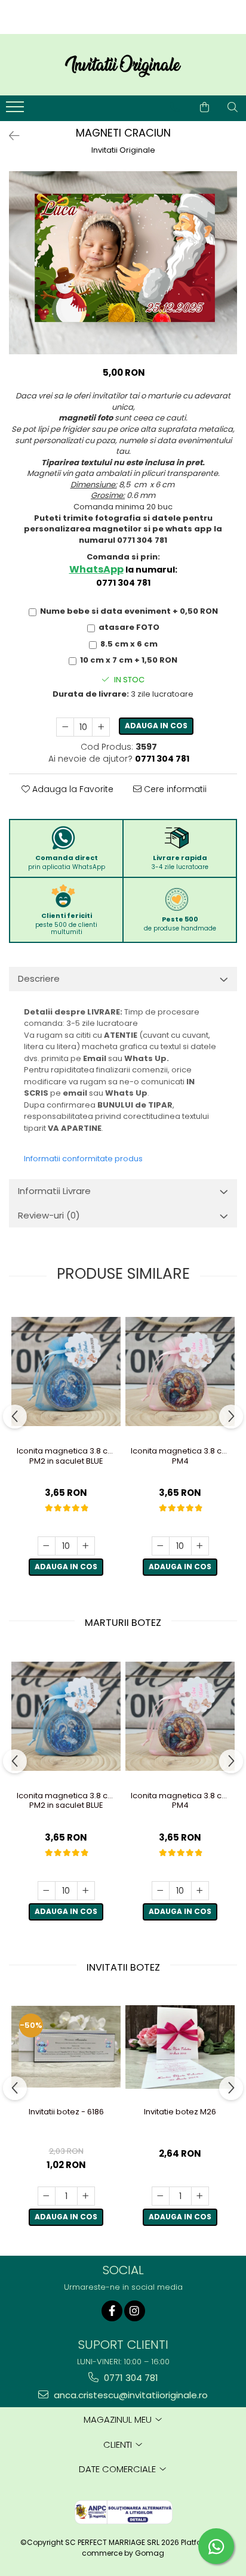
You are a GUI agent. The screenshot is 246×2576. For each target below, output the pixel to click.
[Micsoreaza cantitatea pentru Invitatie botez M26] (161, 2196)
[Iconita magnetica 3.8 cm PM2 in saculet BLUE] (66, 1372)
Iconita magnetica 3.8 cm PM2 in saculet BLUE (66, 1456)
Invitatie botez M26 (180, 2112)
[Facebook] (112, 2311)
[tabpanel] (123, 263)
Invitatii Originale (123, 150)
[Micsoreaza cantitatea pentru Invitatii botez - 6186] (47, 2196)
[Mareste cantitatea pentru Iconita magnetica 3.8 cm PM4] (200, 1546)
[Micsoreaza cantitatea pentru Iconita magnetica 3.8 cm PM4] (161, 1546)
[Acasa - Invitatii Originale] (123, 65)
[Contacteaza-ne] (175, 107)
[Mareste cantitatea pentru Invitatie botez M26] (200, 2196)
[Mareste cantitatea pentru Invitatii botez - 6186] (86, 2196)
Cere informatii (174, 789)
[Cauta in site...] (233, 107)
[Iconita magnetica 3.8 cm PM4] (180, 1372)
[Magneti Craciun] (123, 263)
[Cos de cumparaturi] (205, 107)
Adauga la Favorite (72, 789)
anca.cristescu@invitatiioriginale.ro (130, 2395)
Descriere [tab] (39, 978)
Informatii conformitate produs (83, 1159)
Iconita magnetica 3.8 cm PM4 (180, 1456)
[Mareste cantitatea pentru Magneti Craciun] (101, 727)
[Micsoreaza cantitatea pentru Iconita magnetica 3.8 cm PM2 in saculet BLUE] (47, 1546)
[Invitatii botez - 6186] (66, 2047)
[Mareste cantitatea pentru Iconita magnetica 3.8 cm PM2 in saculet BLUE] (86, 1546)
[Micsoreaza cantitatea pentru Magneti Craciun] (65, 727)
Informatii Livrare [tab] (54, 1191)
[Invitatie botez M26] (180, 2047)
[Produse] (16, 110)
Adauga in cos (156, 726)
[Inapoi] (9, 136)
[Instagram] (135, 2311)
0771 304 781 (130, 2378)
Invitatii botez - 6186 (66, 2112)
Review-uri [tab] (49, 1215)
